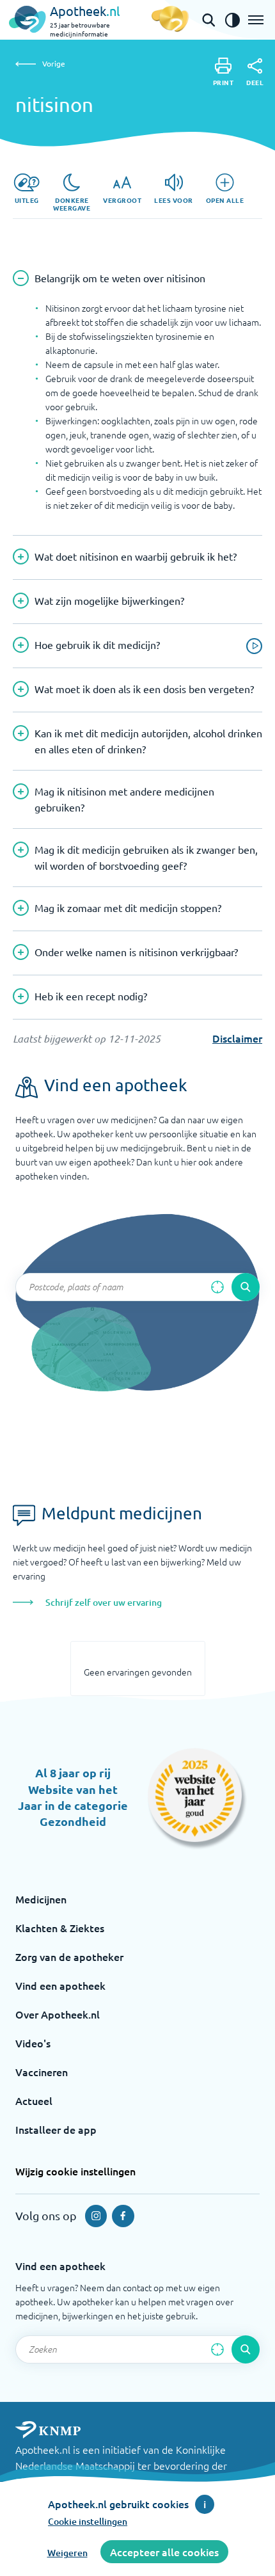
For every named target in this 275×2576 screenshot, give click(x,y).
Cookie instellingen (88, 2521)
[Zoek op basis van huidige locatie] (217, 1287)
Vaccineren (42, 2072)
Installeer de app (56, 2129)
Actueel (34, 2100)
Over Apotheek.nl (58, 2014)
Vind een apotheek (60, 1985)
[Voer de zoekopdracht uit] (246, 1287)
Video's (33, 2043)
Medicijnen (41, 1899)
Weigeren (67, 2553)
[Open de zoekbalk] (208, 20)
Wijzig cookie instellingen (75, 2171)
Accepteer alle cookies (164, 2552)
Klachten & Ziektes (60, 1928)
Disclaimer (237, 1038)
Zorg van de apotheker (69, 1956)
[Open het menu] (256, 20)
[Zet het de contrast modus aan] (232, 20)
